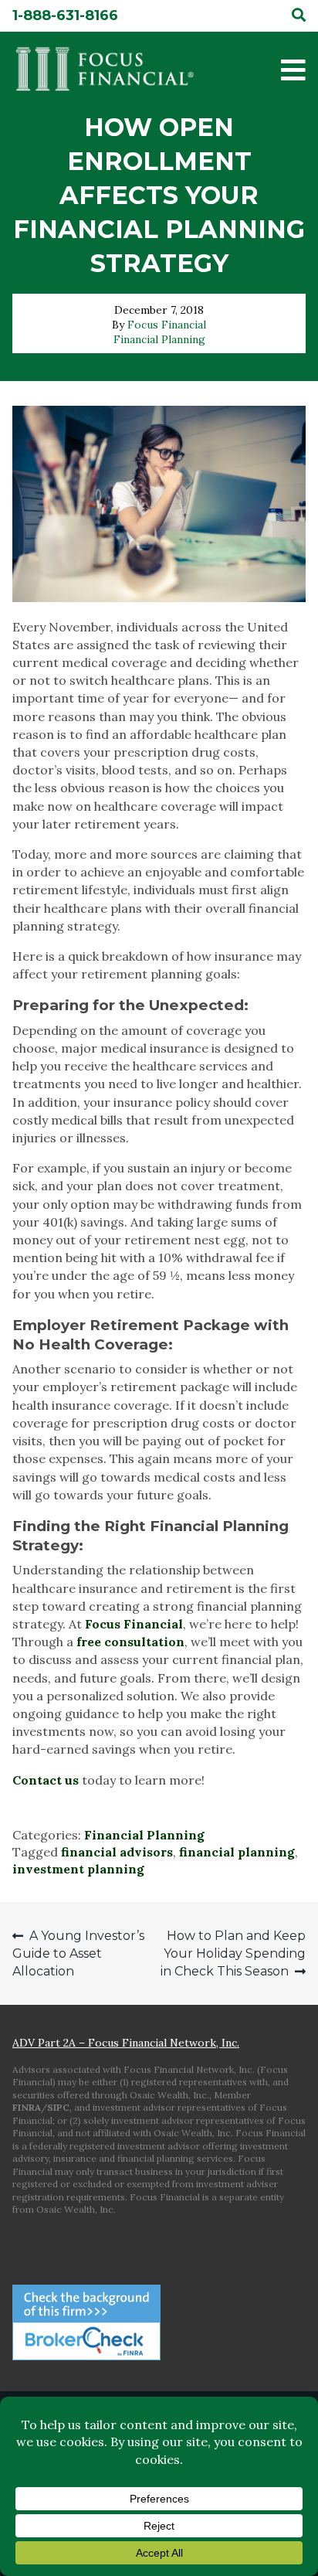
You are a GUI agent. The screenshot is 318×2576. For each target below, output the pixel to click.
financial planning (237, 1852)
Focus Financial (167, 325)
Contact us (46, 1780)
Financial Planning (159, 339)
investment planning (78, 1869)
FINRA (27, 2107)
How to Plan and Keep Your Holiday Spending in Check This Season (233, 1953)
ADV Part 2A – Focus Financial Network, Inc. (126, 2043)
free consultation (130, 1642)
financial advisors (117, 1852)
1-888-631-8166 (65, 15)
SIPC (58, 2107)
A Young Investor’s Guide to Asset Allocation (78, 1953)
